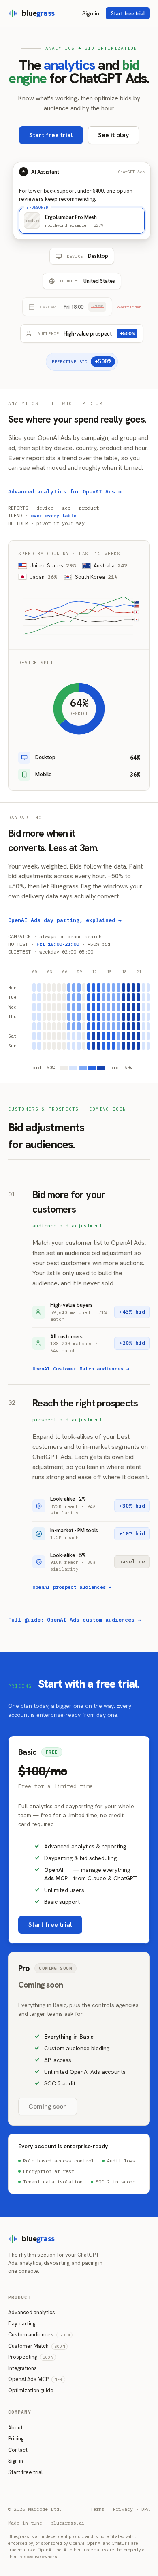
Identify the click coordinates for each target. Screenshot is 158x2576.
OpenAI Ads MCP (35, 2379)
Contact (18, 2450)
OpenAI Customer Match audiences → (81, 1369)
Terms (97, 2509)
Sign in (91, 13)
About (15, 2428)
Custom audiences (39, 2335)
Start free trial (128, 14)
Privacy (123, 2509)
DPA (146, 2509)
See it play (113, 135)
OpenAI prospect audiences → (72, 1587)
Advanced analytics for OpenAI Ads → (65, 492)
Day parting (22, 2324)
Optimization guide (31, 2390)
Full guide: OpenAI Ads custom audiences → (75, 1620)
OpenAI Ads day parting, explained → (65, 920)
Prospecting (31, 2357)
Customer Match (36, 2346)
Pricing (16, 2439)
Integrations (22, 2368)
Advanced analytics (32, 2312)
